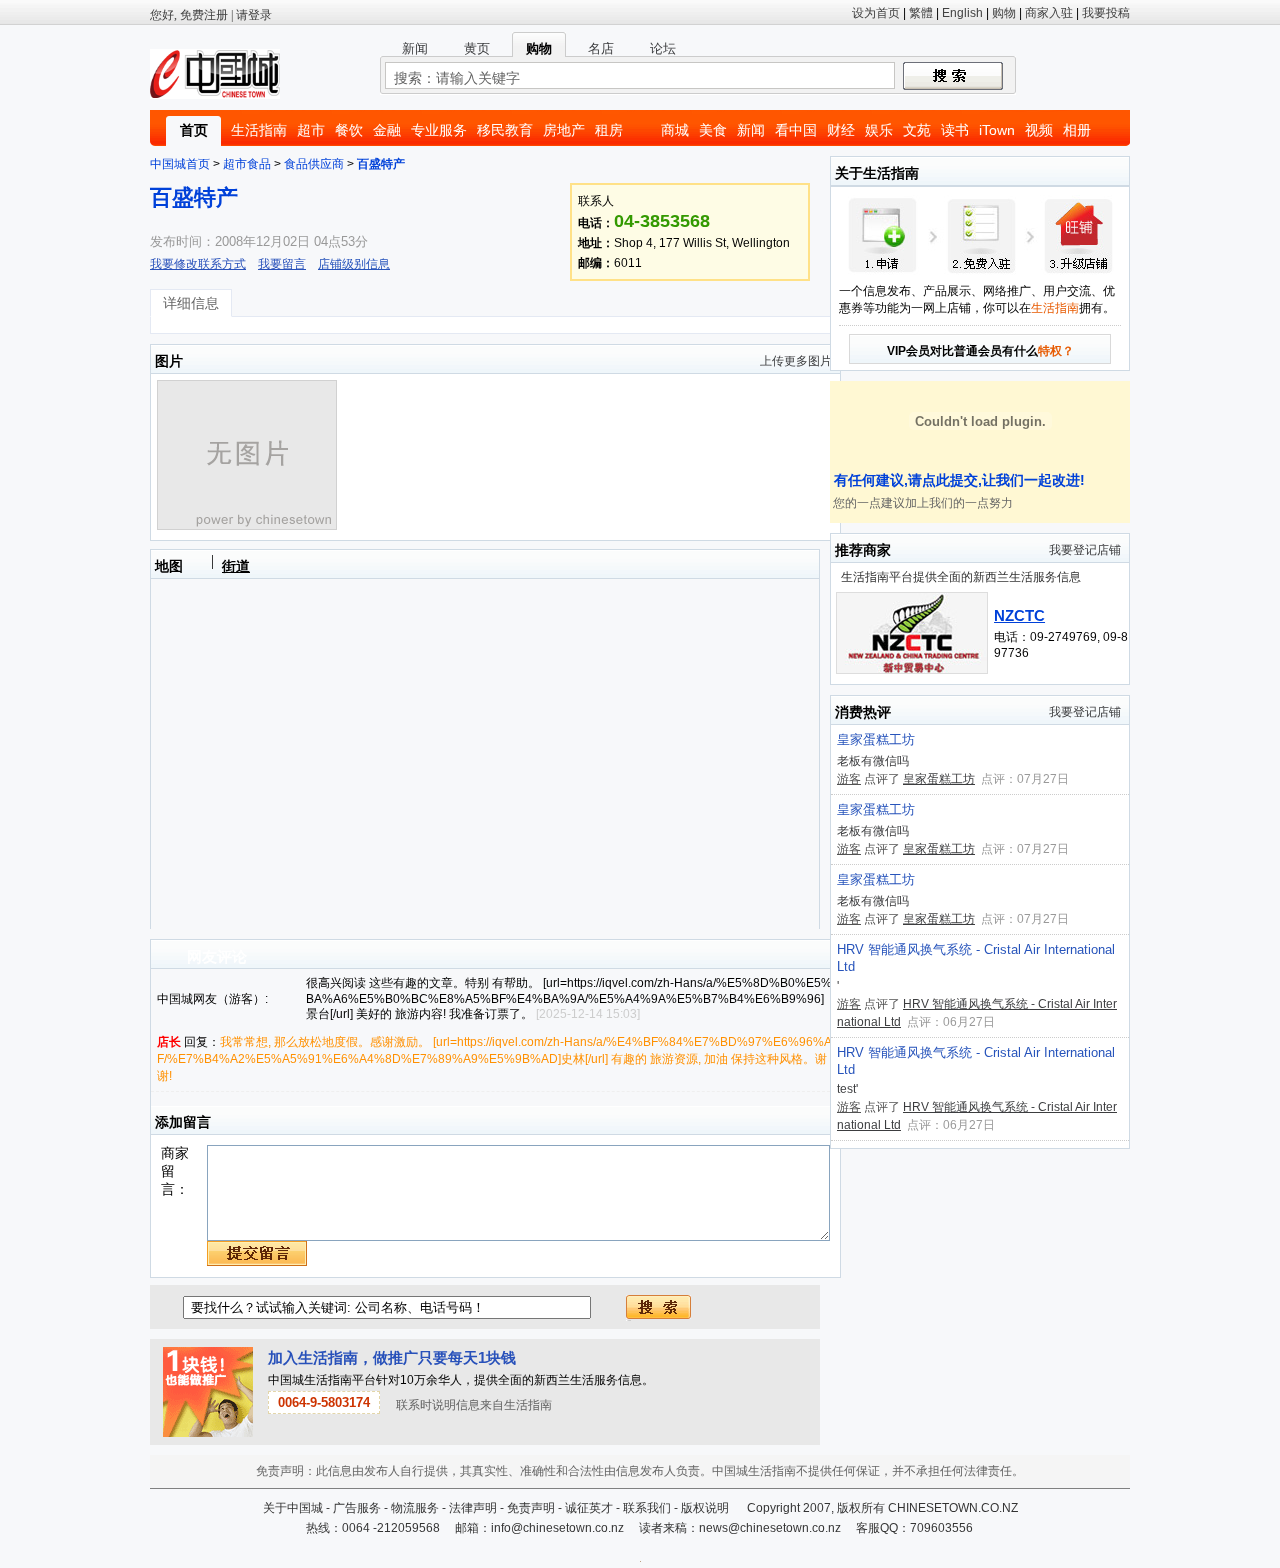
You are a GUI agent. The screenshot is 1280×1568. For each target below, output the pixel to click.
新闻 (751, 130)
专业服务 (439, 130)
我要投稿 (1106, 13)
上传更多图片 (796, 361)
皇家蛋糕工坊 (876, 739)
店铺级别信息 (354, 264)
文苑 (917, 130)
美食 (713, 130)
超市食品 (247, 164)
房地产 (564, 130)
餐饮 (349, 130)
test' (847, 1089)
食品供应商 (314, 164)
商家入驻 (1049, 13)
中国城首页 (180, 164)
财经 (841, 130)
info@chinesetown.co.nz (557, 1528)
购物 (1004, 13)
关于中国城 (293, 1508)
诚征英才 (589, 1508)
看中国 (796, 130)
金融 (387, 130)
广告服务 (357, 1508)
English (962, 13)
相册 (1077, 130)
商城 (675, 130)
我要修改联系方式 (198, 264)
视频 (1039, 130)
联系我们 (647, 1508)
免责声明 (531, 1508)
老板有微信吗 (873, 761)
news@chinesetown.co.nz (770, 1528)
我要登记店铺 (1085, 550)
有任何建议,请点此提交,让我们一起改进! (957, 480)
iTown (997, 130)
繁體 (921, 13)
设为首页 (876, 13)
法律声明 (473, 1508)
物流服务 (415, 1508)
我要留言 (282, 264)
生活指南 (259, 130)
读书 (955, 130)
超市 (311, 130)
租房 (609, 130)
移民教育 (505, 130)
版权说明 (705, 1508)
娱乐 (879, 130)
